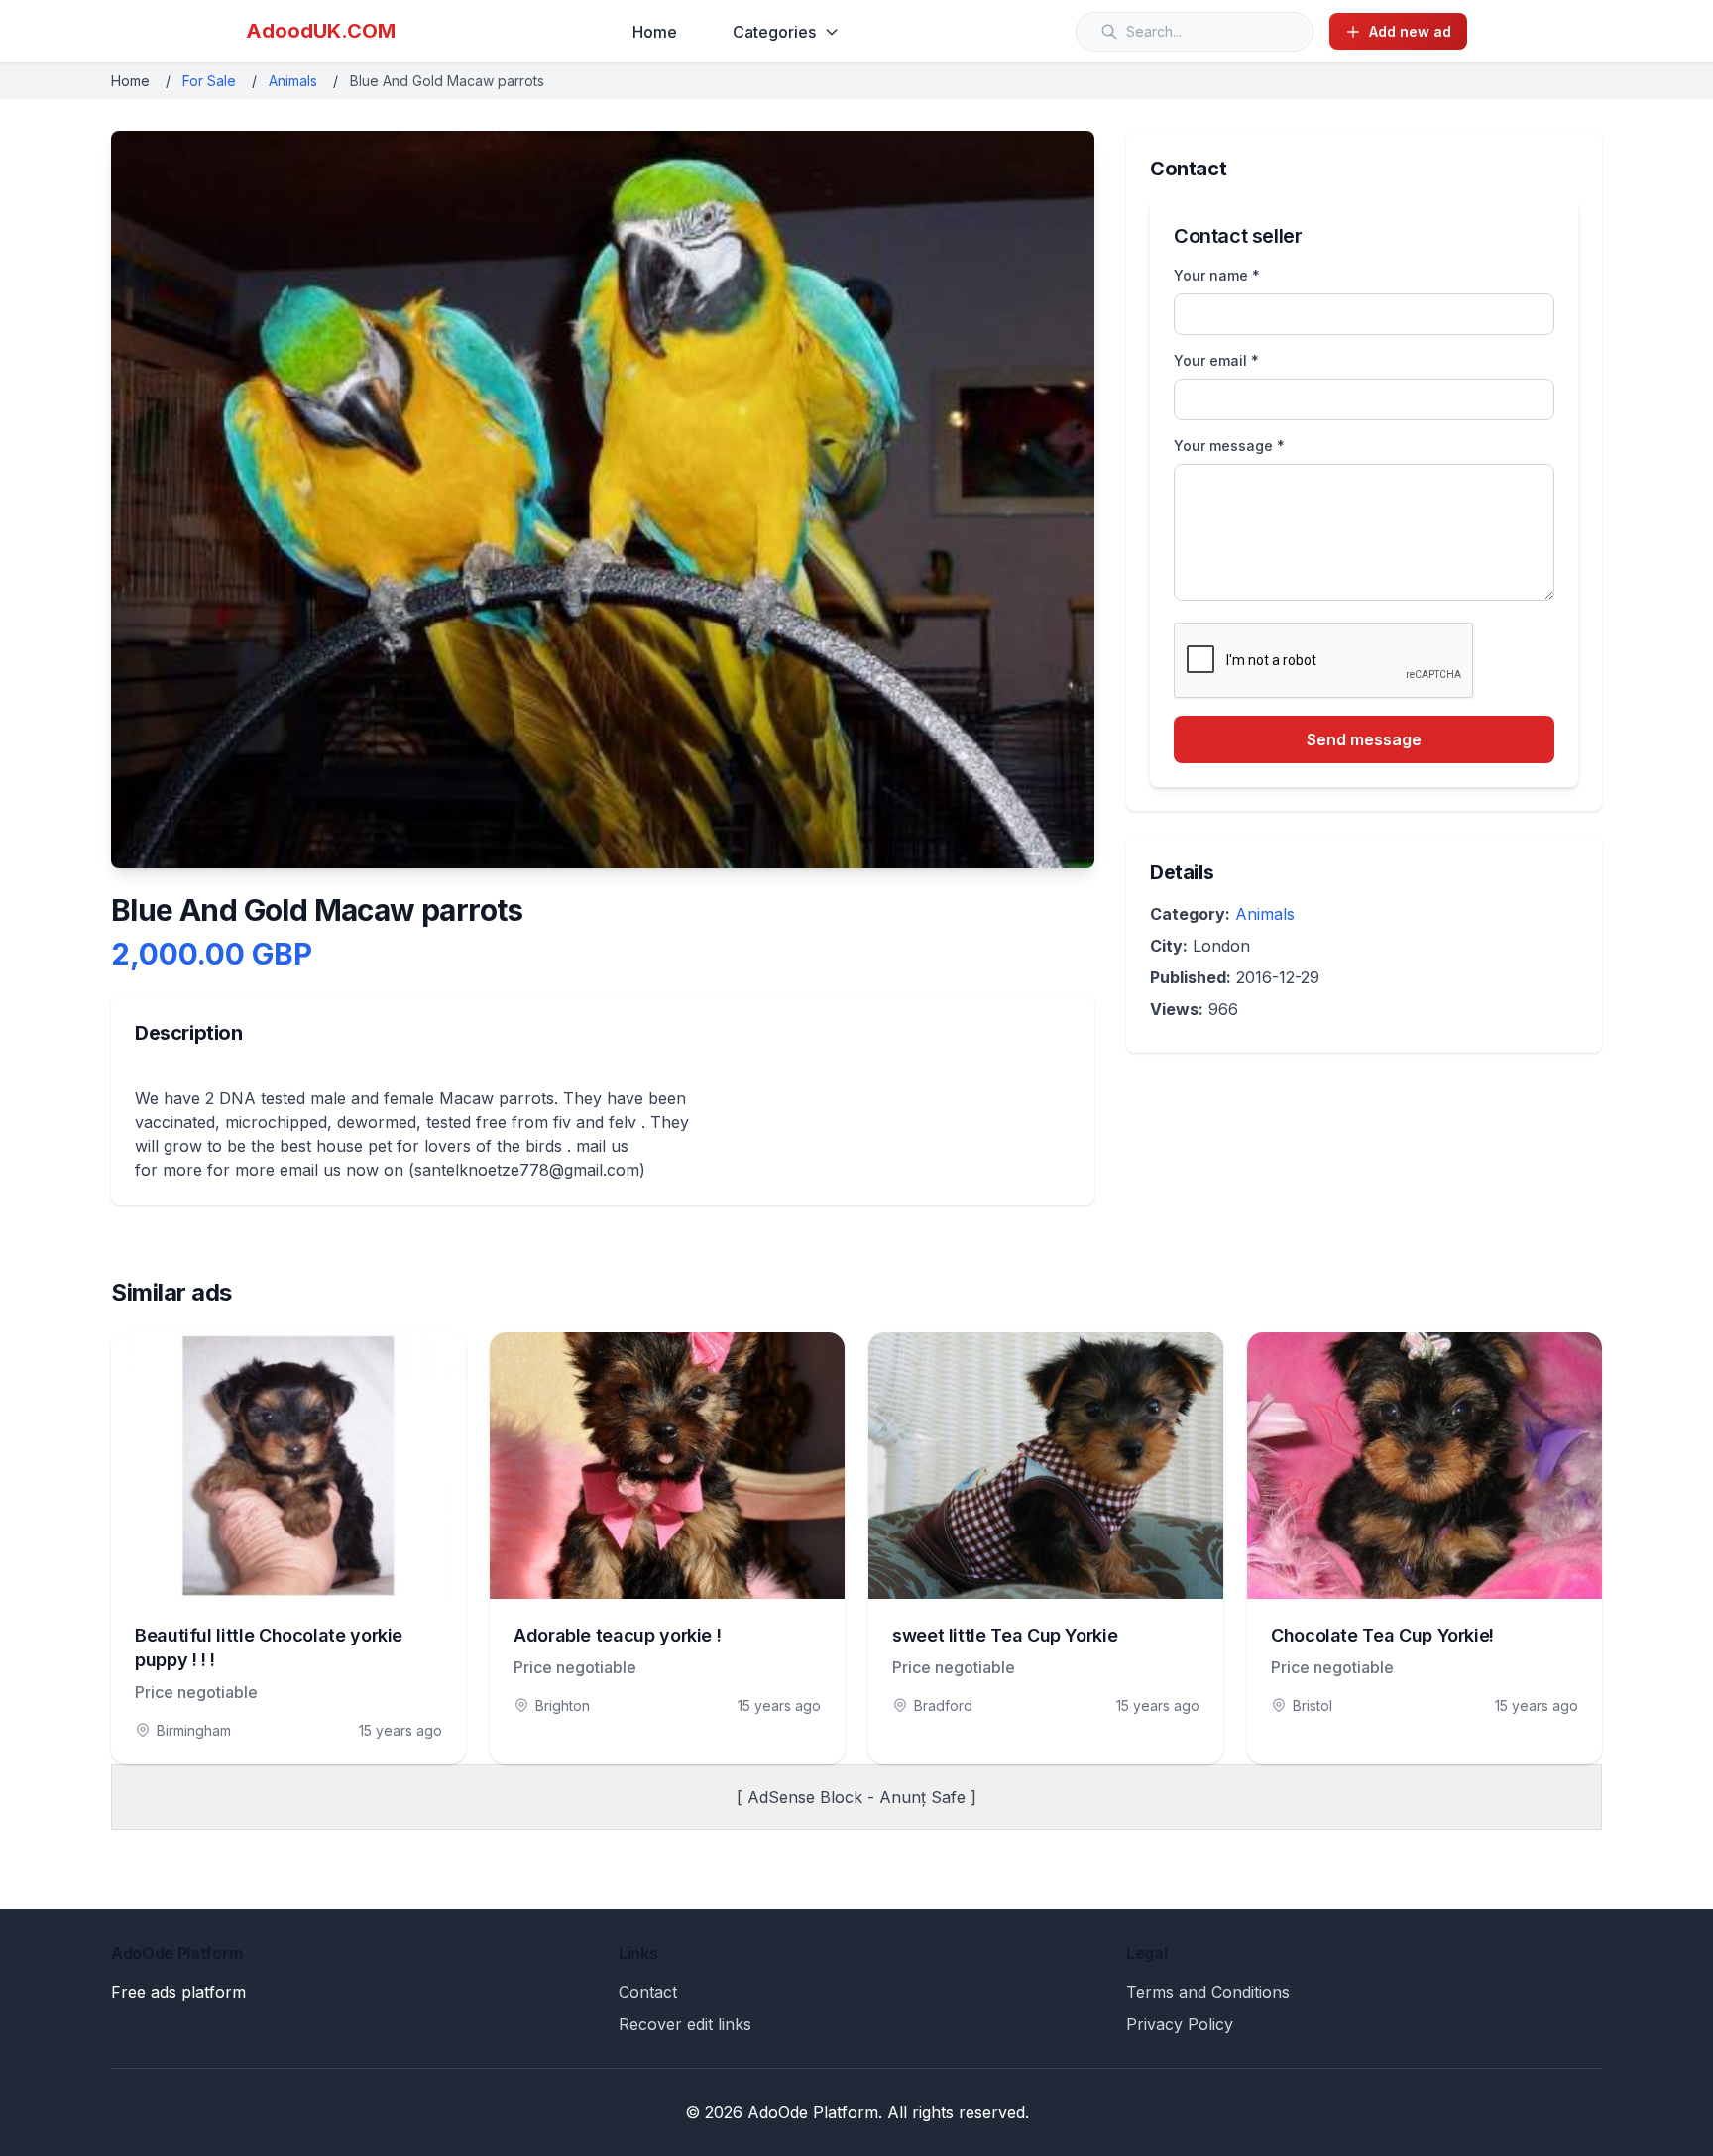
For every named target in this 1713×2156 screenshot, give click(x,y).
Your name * (1217, 275)
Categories (774, 32)
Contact (648, 1992)
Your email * (1216, 360)
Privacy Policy (1180, 2024)
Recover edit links (685, 2024)
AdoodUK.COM (321, 31)
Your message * (1229, 446)
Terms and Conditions (1208, 1992)
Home (655, 32)
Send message (1364, 739)
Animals (293, 81)
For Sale (209, 81)
